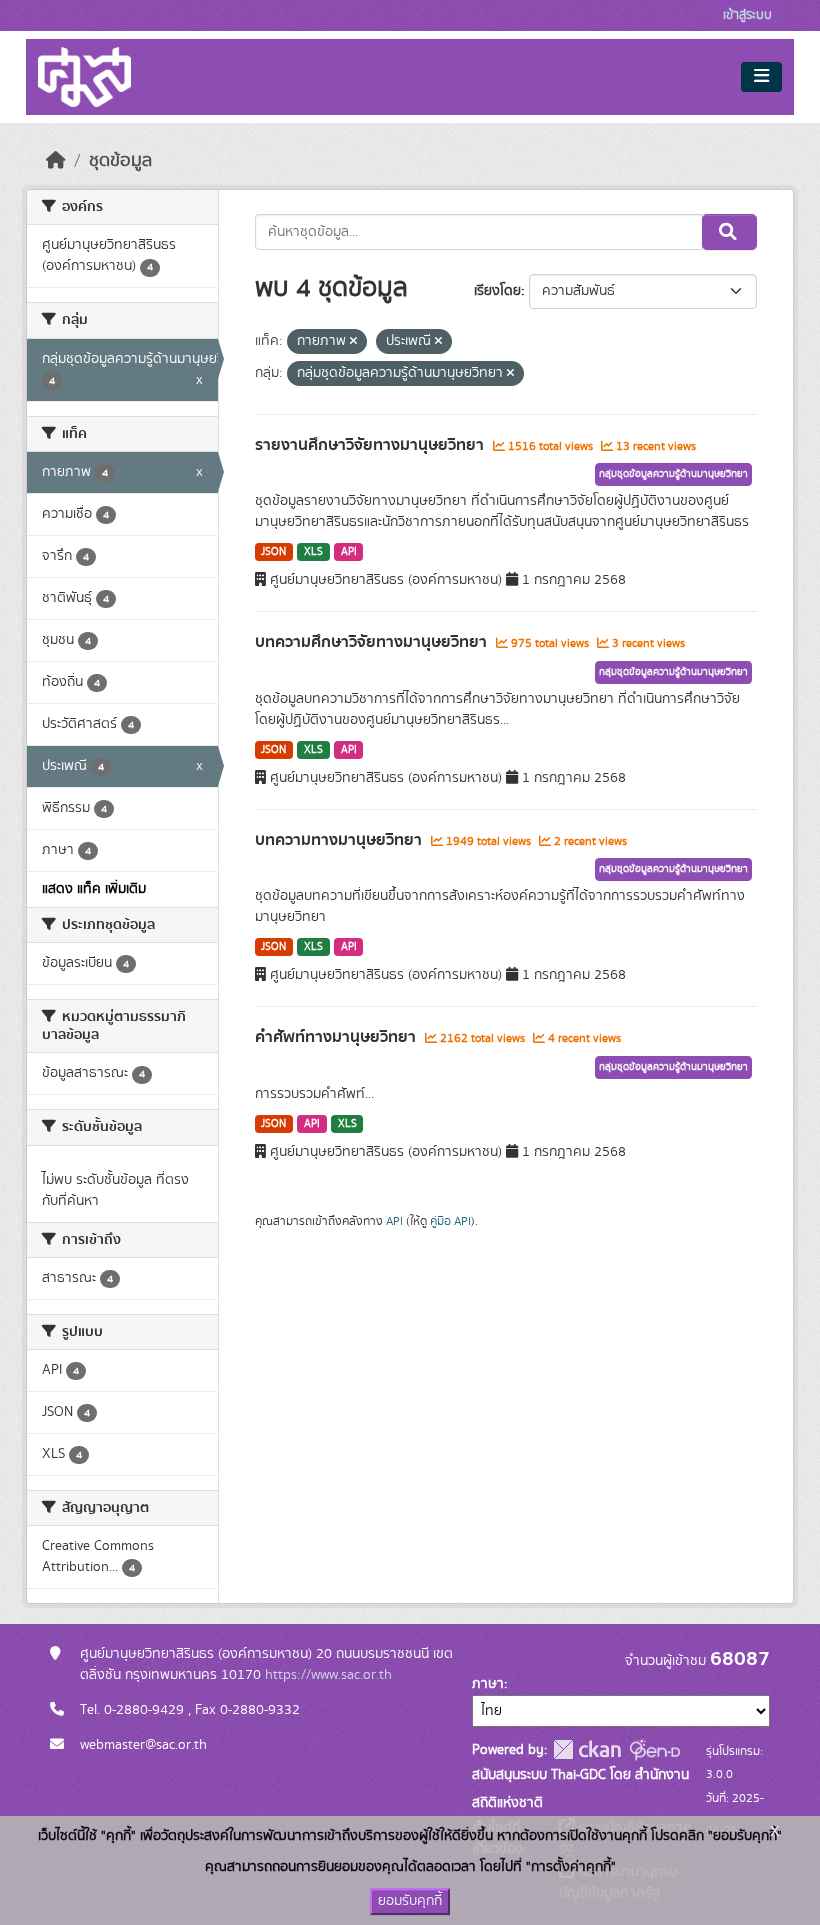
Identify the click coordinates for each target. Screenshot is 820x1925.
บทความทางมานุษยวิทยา (340, 840)
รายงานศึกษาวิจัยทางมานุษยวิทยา (371, 445)
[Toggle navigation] (761, 77)
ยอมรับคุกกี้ (410, 1901)
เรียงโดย (497, 291)
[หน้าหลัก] (56, 161)
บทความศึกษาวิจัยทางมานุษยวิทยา (373, 642)
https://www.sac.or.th (328, 1675)
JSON (273, 552)
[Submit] (729, 232)
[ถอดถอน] (353, 342)
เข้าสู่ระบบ (747, 15)
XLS (313, 552)
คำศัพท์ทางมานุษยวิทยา (337, 1037)
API (349, 552)
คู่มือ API (450, 1221)
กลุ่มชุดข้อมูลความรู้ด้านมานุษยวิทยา (673, 474)
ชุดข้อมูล (120, 161)
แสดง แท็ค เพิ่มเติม (94, 889)
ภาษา (488, 1684)
